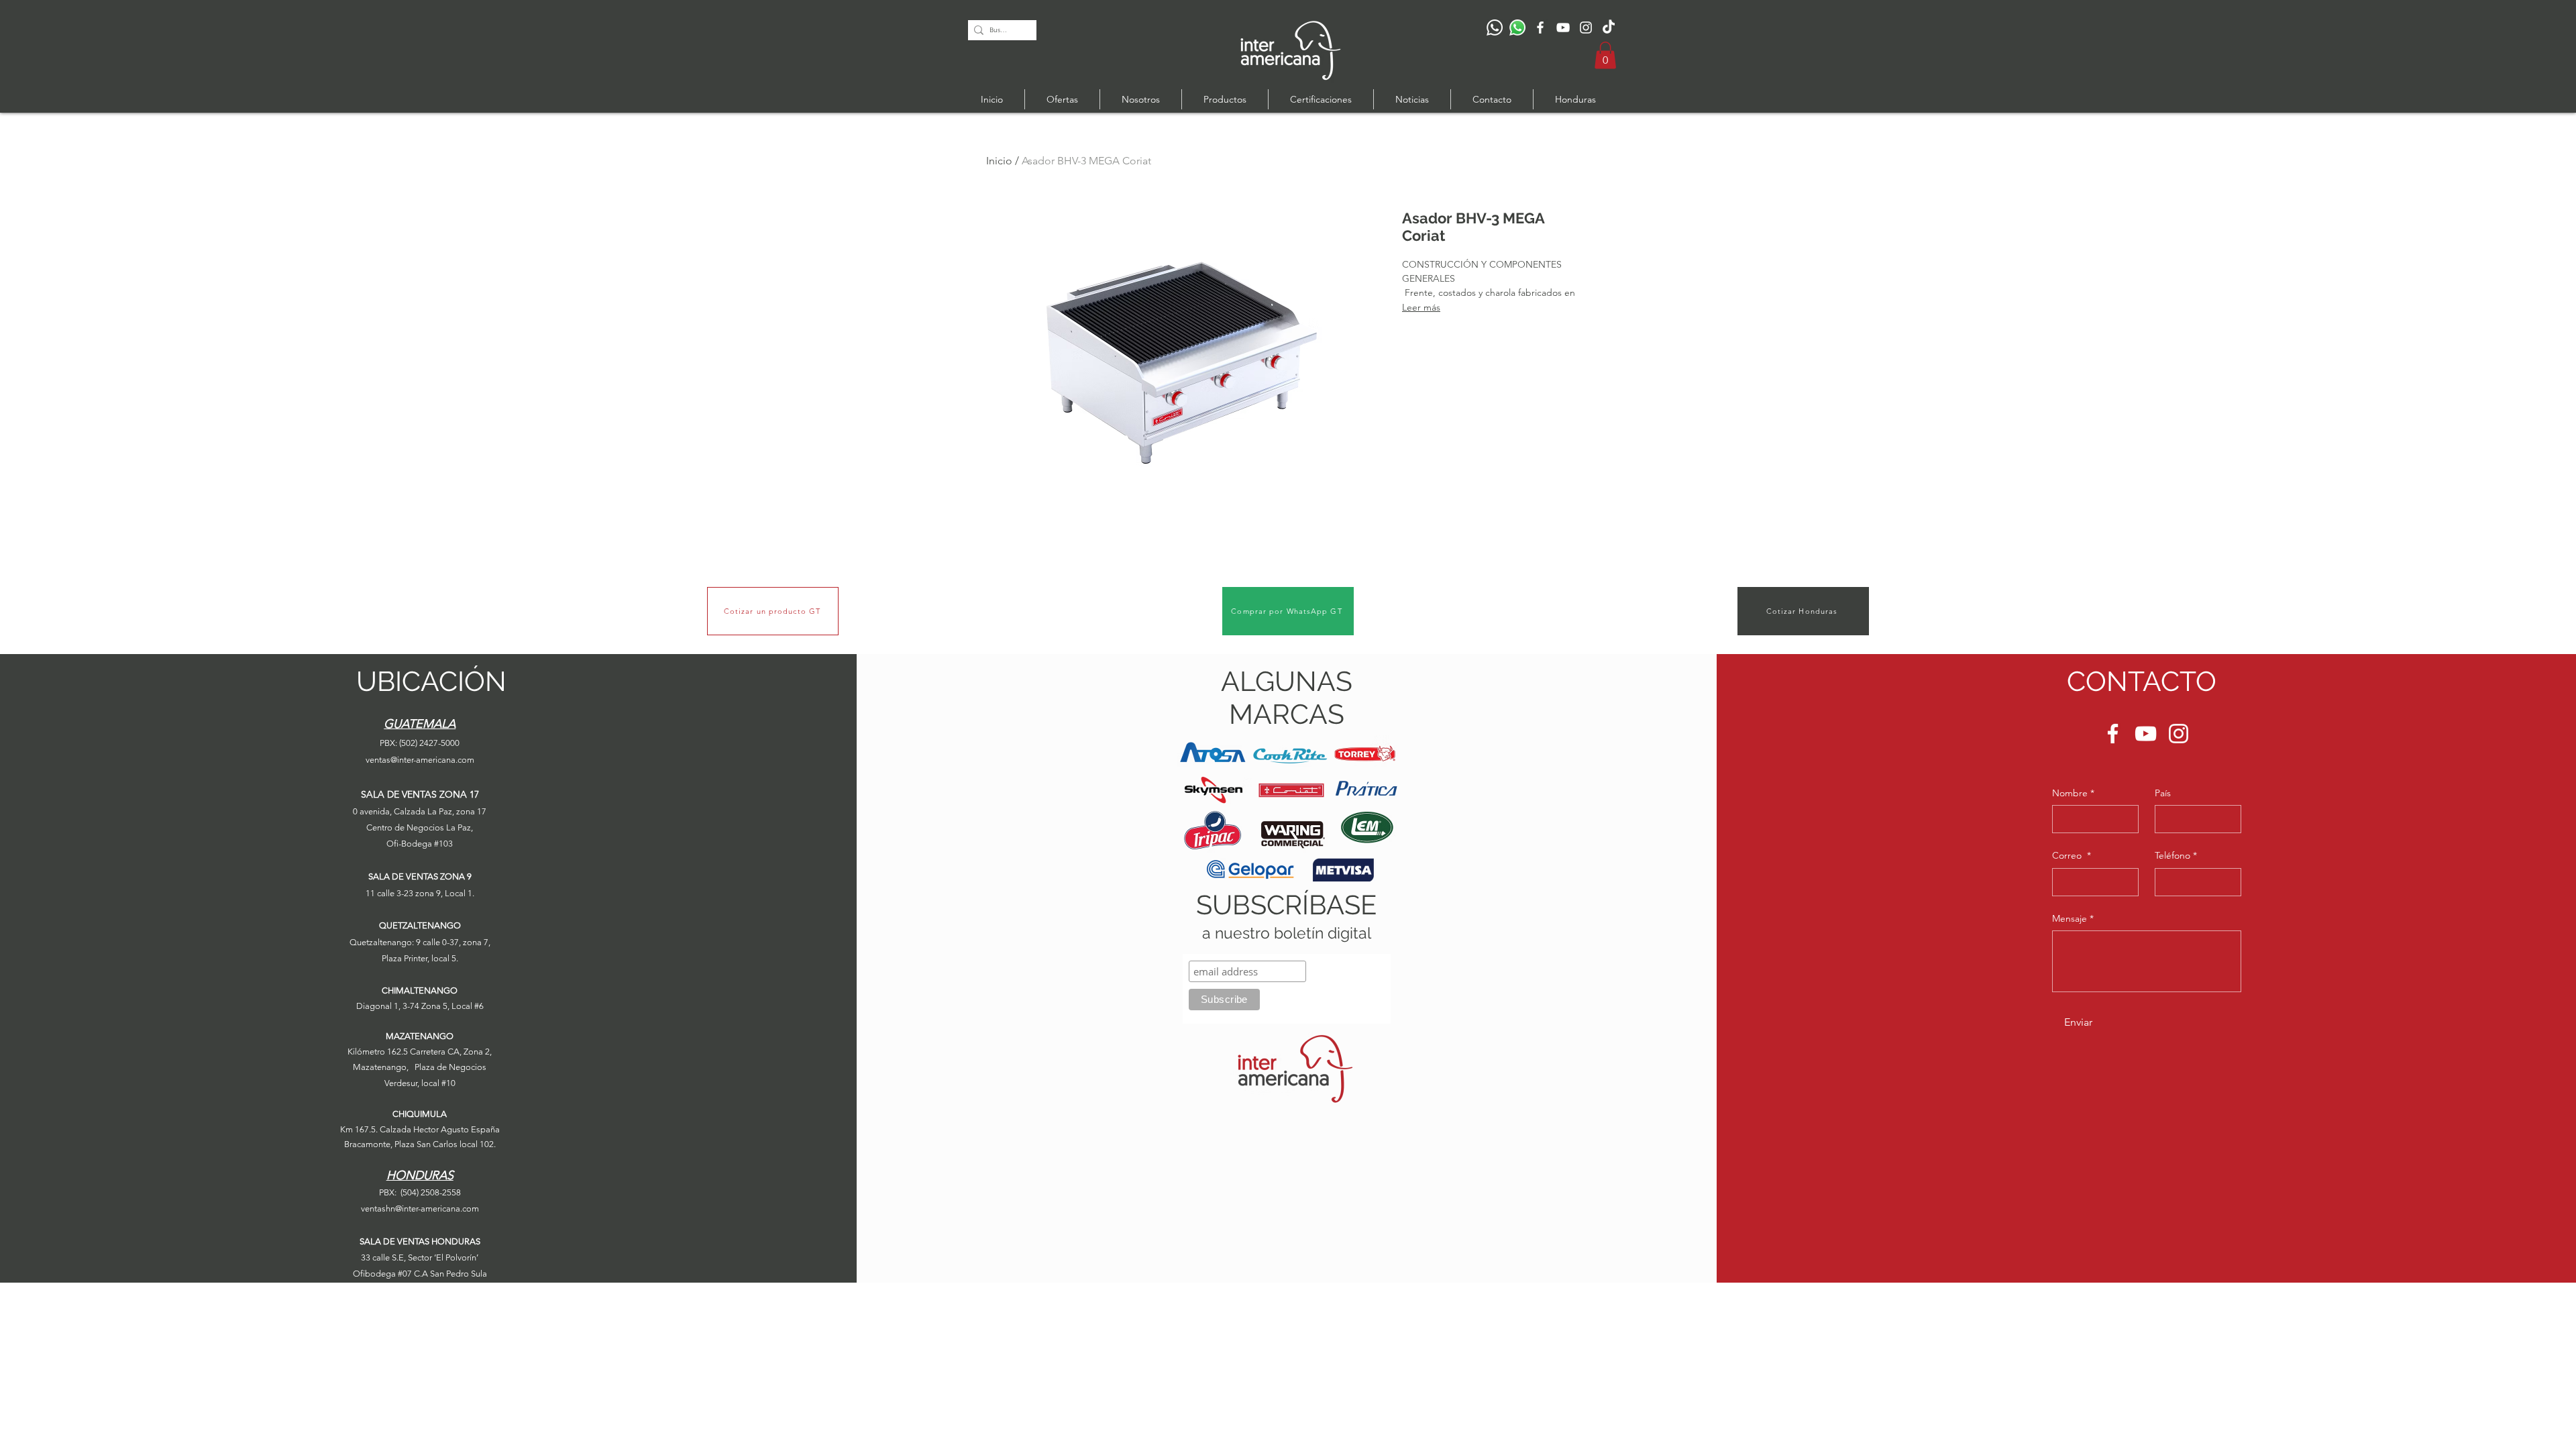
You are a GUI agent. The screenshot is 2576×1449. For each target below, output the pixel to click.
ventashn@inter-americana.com (420, 1209)
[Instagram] (1586, 28)
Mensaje (2073, 918)
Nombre (2073, 793)
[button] (1605, 55)
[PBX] (1495, 28)
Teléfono (2176, 855)
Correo (2072, 855)
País (2163, 793)
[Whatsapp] (1517, 28)
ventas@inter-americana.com (420, 760)
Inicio (999, 161)
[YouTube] (1563, 28)
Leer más (1421, 307)
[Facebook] (1540, 28)
